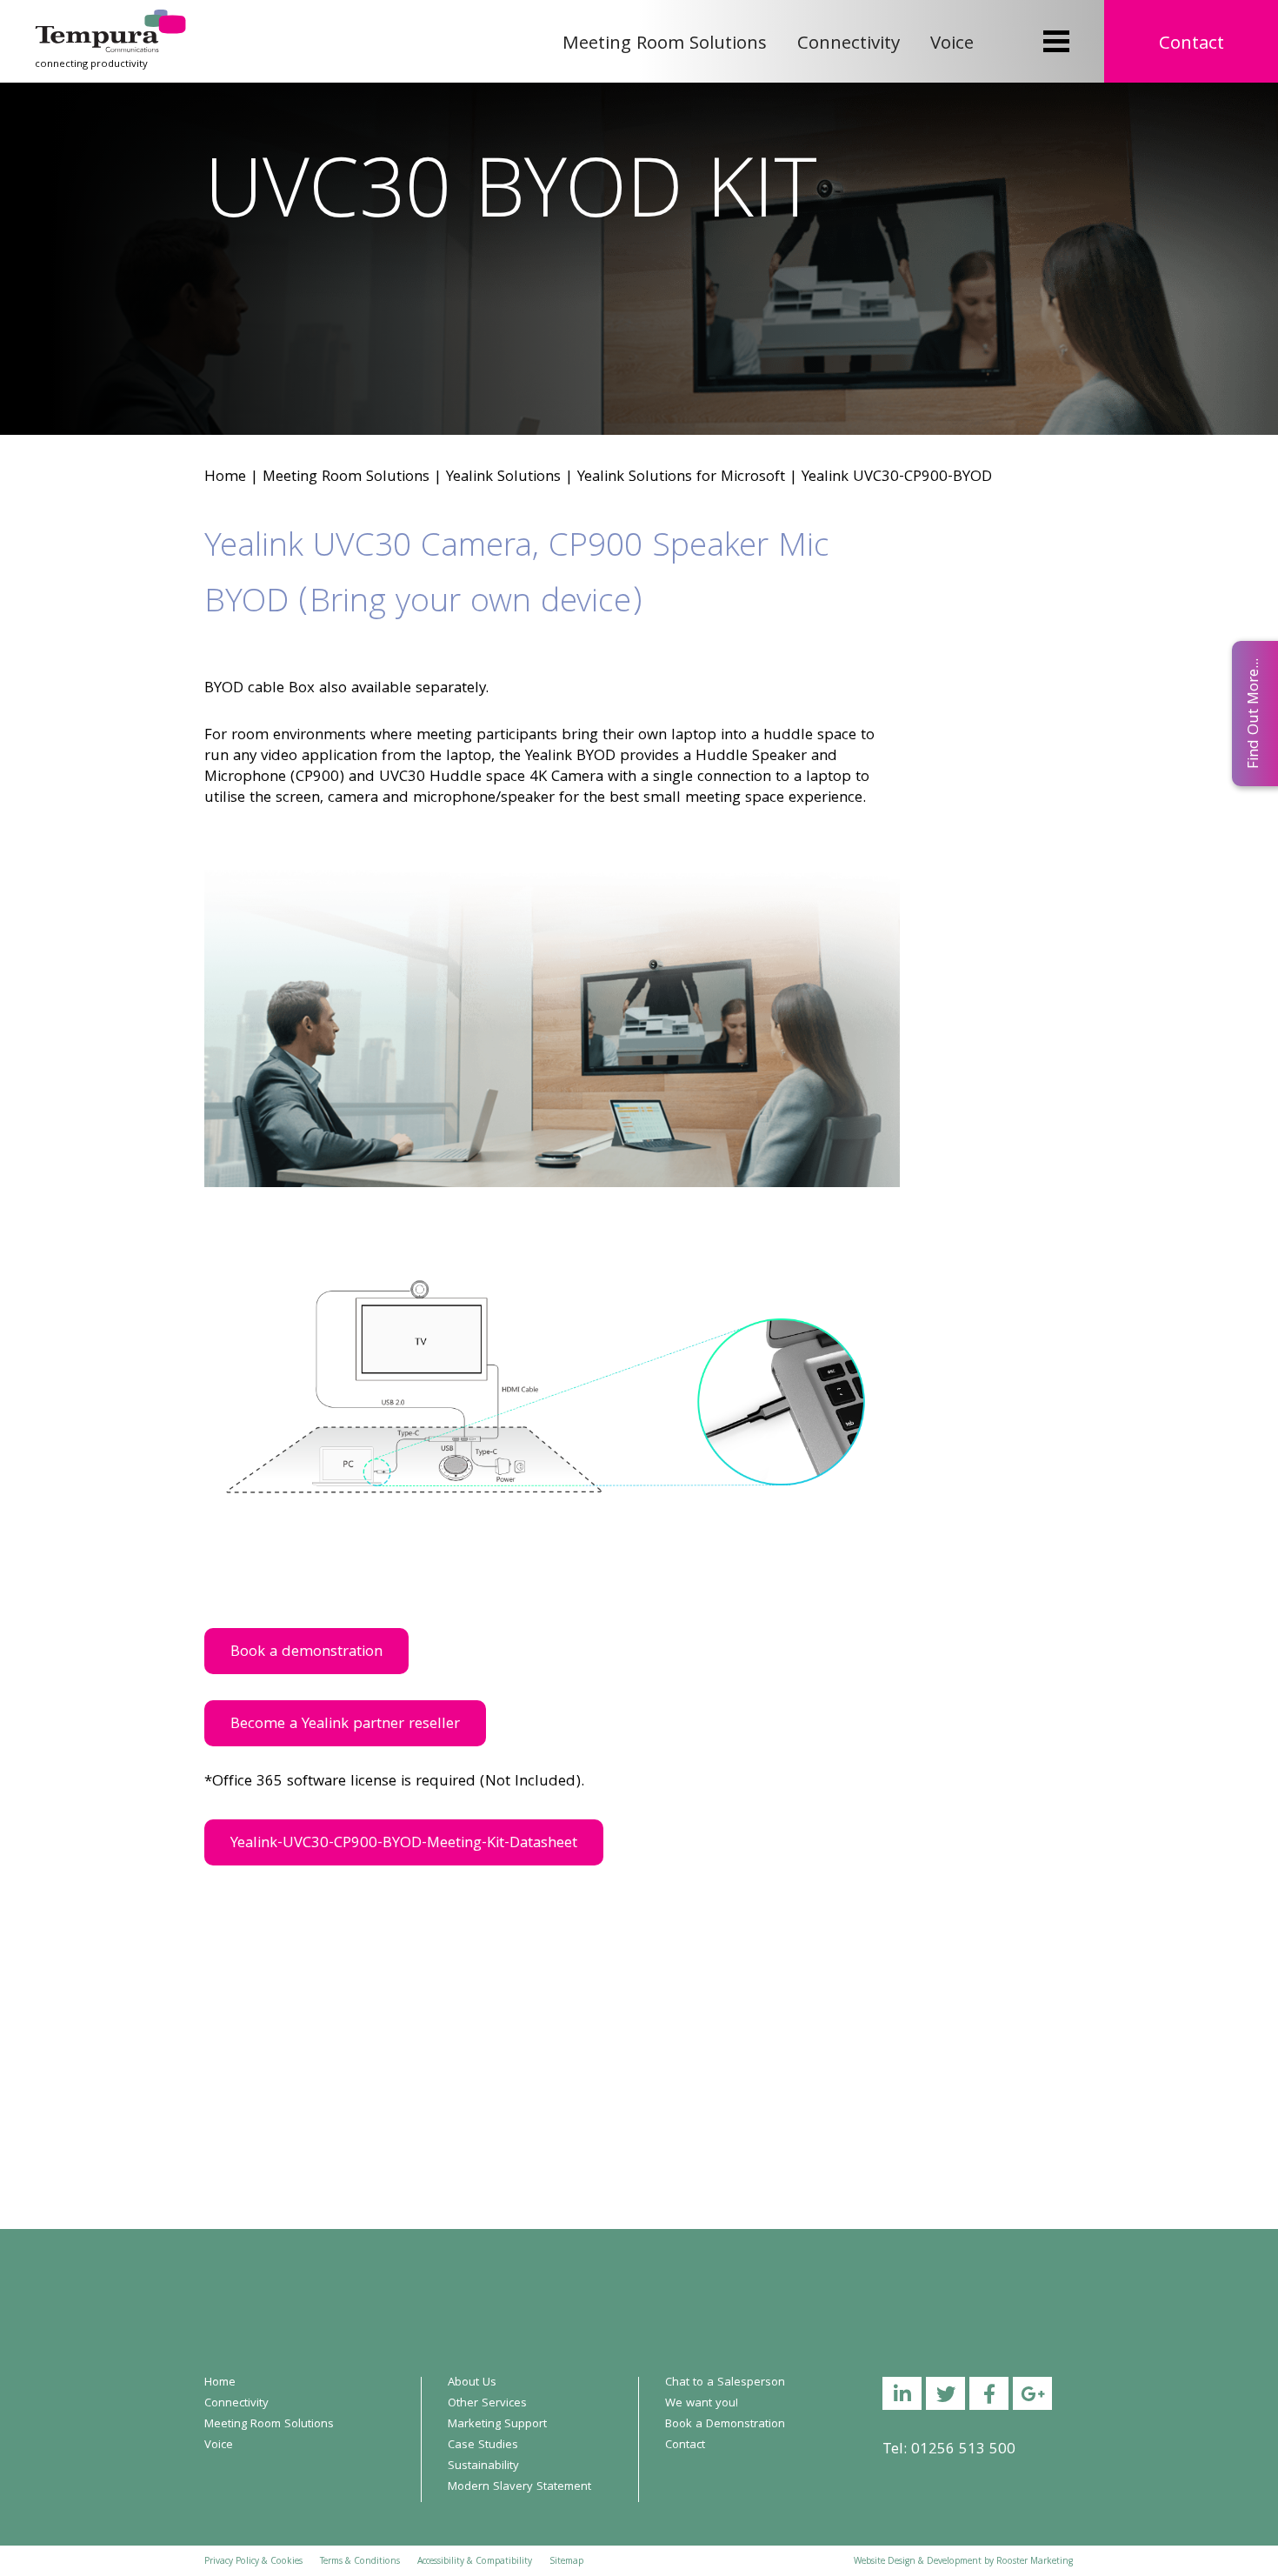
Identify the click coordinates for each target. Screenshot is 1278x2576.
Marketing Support (497, 2425)
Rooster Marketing (1035, 2562)
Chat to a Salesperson (725, 2383)
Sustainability (483, 2466)
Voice (952, 45)
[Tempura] (110, 21)
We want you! (702, 2404)
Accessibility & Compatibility (475, 2562)
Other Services (487, 2404)
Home (225, 478)
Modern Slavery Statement (519, 2487)
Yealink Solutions (503, 478)
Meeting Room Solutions (665, 45)
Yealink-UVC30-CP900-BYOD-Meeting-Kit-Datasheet (404, 1844)
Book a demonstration (306, 1653)
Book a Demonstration (725, 2425)
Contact (1191, 45)
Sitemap (566, 2562)
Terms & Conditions (360, 2562)
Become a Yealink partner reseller (345, 1725)
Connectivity (849, 45)
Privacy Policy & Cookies (253, 2562)
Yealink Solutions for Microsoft (681, 478)
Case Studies (483, 2446)
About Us (472, 2383)
